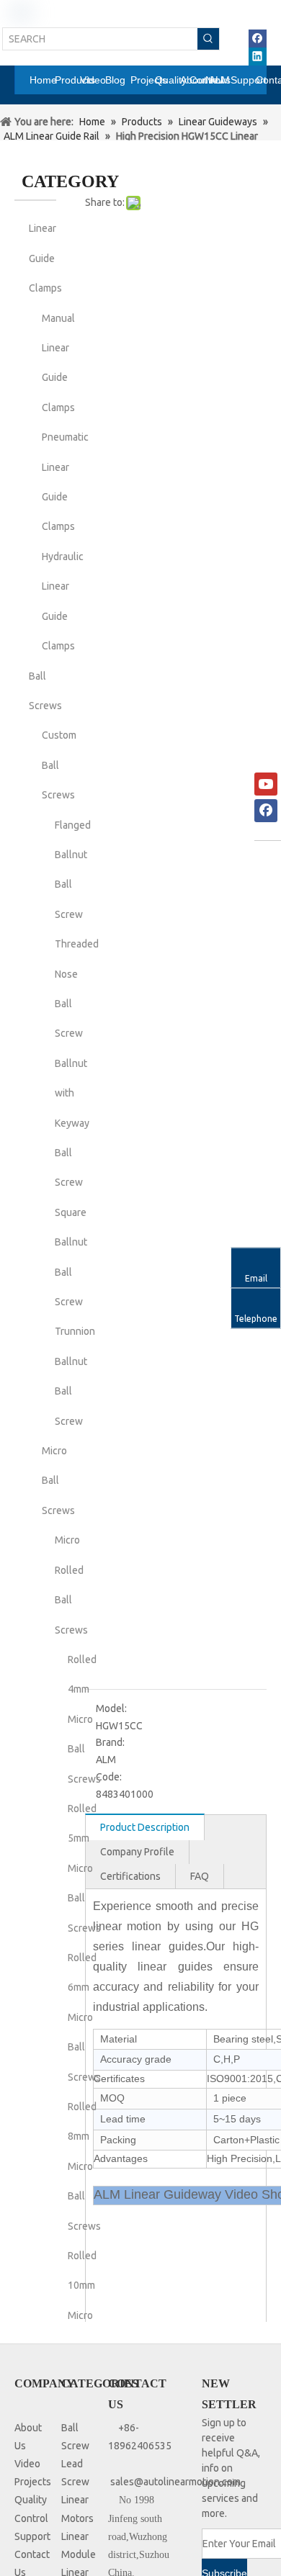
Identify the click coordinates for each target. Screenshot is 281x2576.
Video (27, 2464)
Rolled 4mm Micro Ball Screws (84, 1719)
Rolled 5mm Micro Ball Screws (84, 1868)
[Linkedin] (258, 57)
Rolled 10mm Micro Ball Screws (84, 2315)
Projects (33, 2482)
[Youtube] (266, 784)
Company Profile (137, 1852)
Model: (111, 1708)
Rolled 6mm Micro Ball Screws (84, 2017)
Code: (109, 1777)
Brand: (110, 1742)
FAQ (200, 1876)
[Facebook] (258, 39)
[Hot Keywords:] (208, 39)
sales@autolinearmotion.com (175, 2482)
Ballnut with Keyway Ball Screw (72, 1123)
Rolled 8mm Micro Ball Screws (84, 2166)
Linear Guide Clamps (45, 258)
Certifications (130, 1876)
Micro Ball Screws (58, 1481)
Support (32, 2536)
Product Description (145, 1827)
